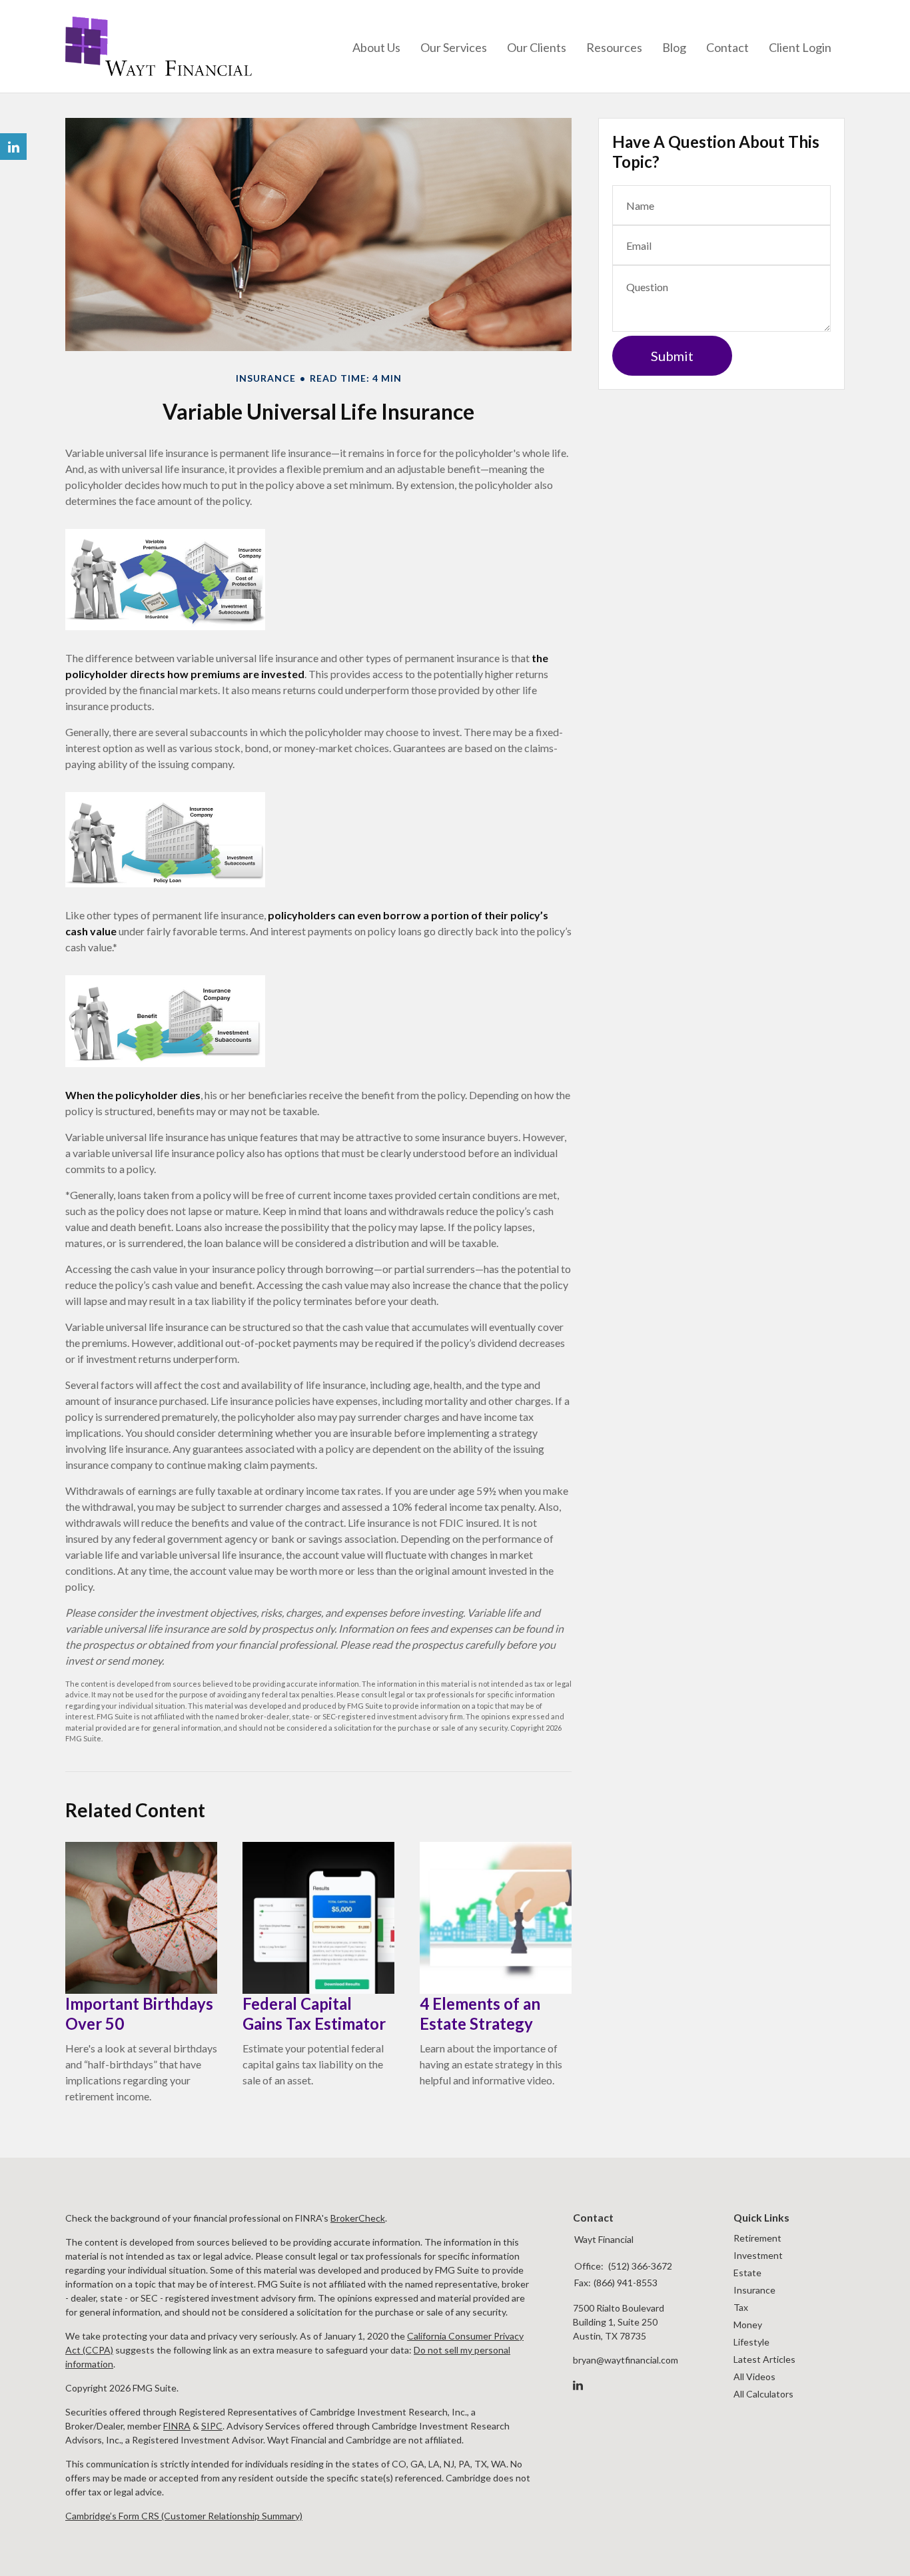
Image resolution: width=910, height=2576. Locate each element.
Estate (747, 2273)
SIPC (212, 2426)
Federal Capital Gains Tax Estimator (314, 2013)
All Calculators (763, 2394)
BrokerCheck (358, 2218)
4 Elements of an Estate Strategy (480, 2013)
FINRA (177, 2426)
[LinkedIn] (578, 2385)
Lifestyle (751, 2342)
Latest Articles (764, 2359)
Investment (758, 2255)
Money (748, 2325)
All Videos (754, 2376)
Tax (741, 2307)
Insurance (754, 2290)
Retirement (757, 2238)
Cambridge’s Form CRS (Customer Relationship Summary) (184, 2516)
